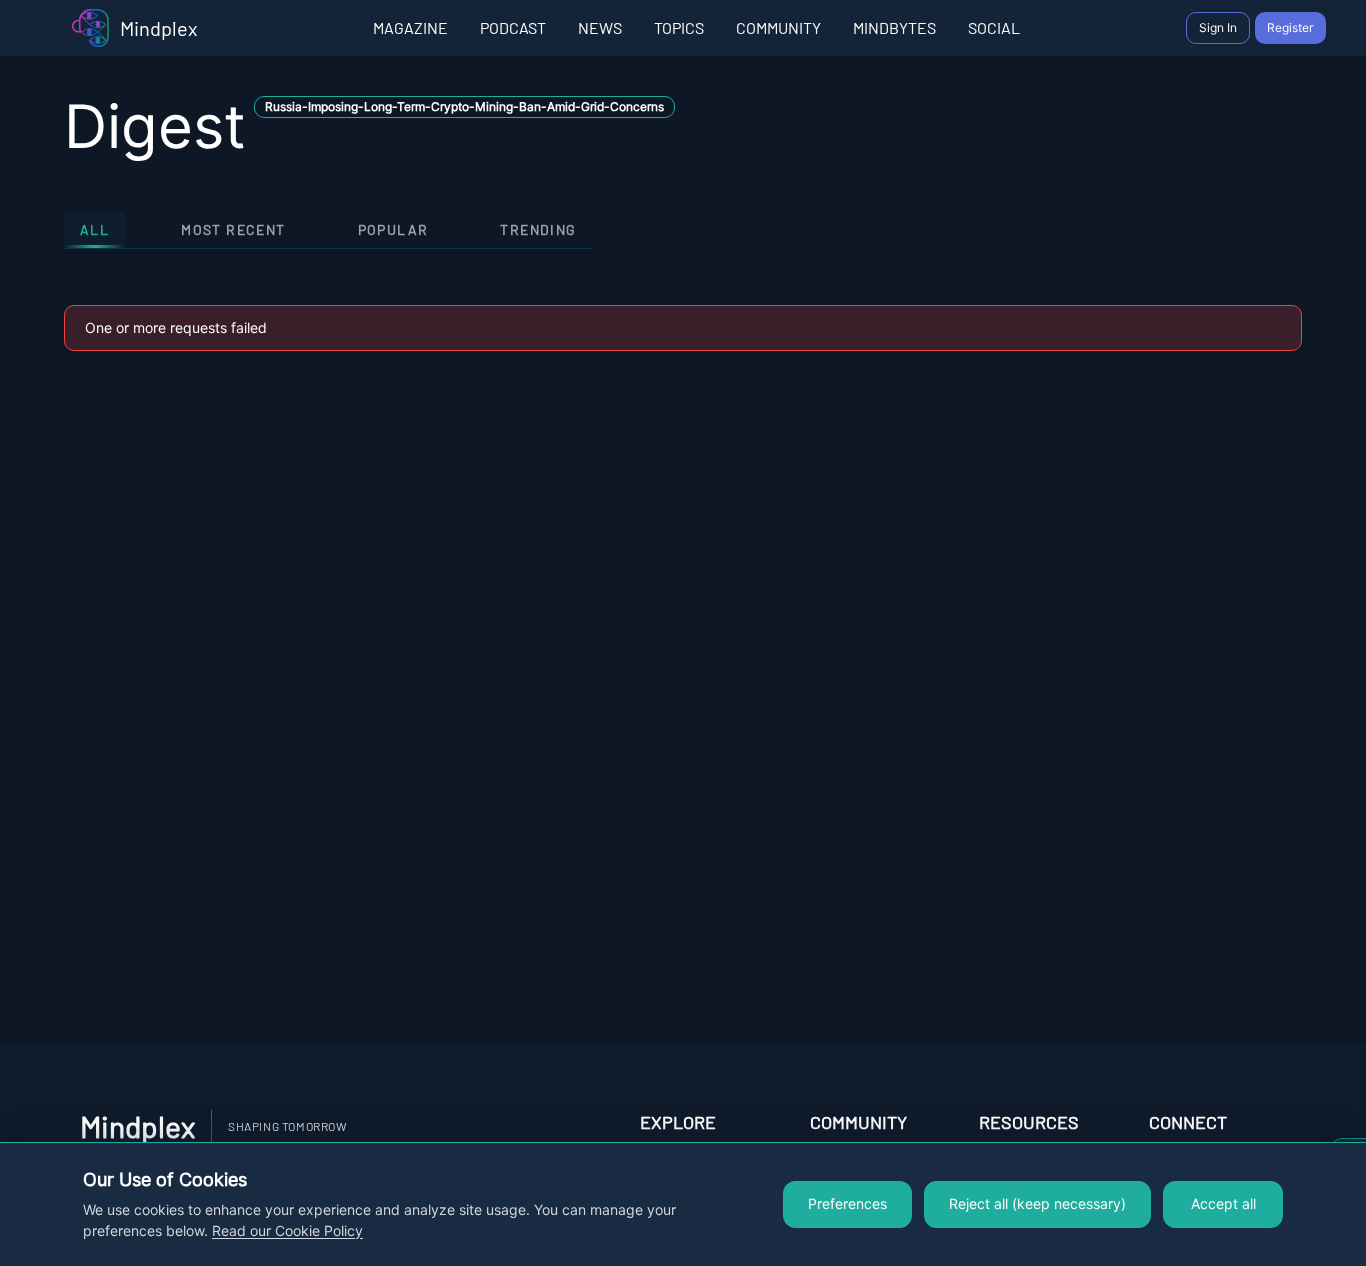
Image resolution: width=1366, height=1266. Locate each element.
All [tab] (94, 229)
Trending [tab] (538, 229)
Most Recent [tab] (233, 229)
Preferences (847, 1204)
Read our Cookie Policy (287, 1231)
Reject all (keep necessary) (1037, 1204)
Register (1290, 27)
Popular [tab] (393, 229)
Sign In (1218, 27)
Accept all (1223, 1204)
